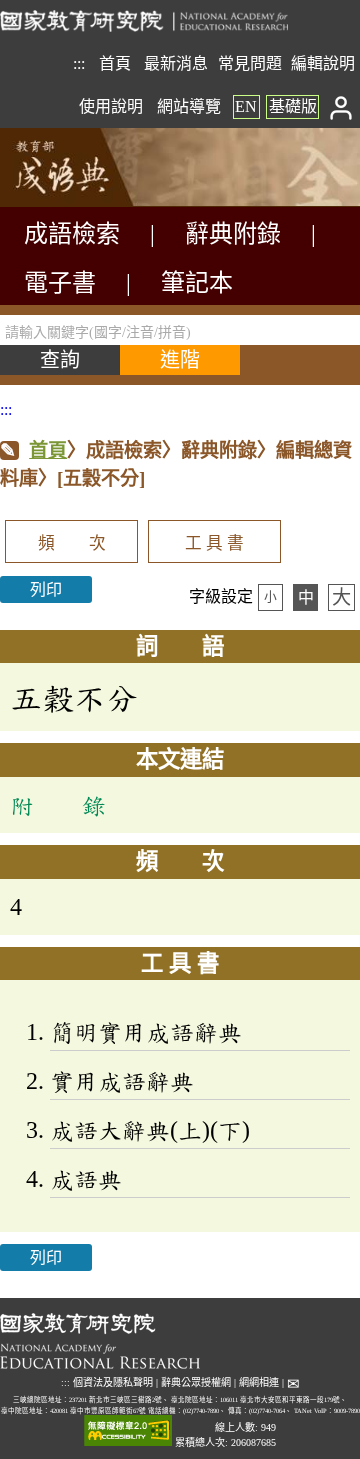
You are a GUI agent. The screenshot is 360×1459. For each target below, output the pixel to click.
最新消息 (176, 63)
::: (79, 63)
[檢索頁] (100, 201)
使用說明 (111, 106)
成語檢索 (72, 234)
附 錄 (58, 805)
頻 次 (72, 543)
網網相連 (259, 1382)
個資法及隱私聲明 (113, 1382)
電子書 (60, 283)
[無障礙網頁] (128, 1431)
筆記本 (197, 283)
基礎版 (293, 106)
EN (246, 106)
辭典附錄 (233, 234)
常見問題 (250, 63)
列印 (46, 589)
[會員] (341, 106)
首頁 (115, 63)
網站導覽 (189, 106)
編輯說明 (323, 63)
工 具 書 (214, 543)
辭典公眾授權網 (196, 1382)
